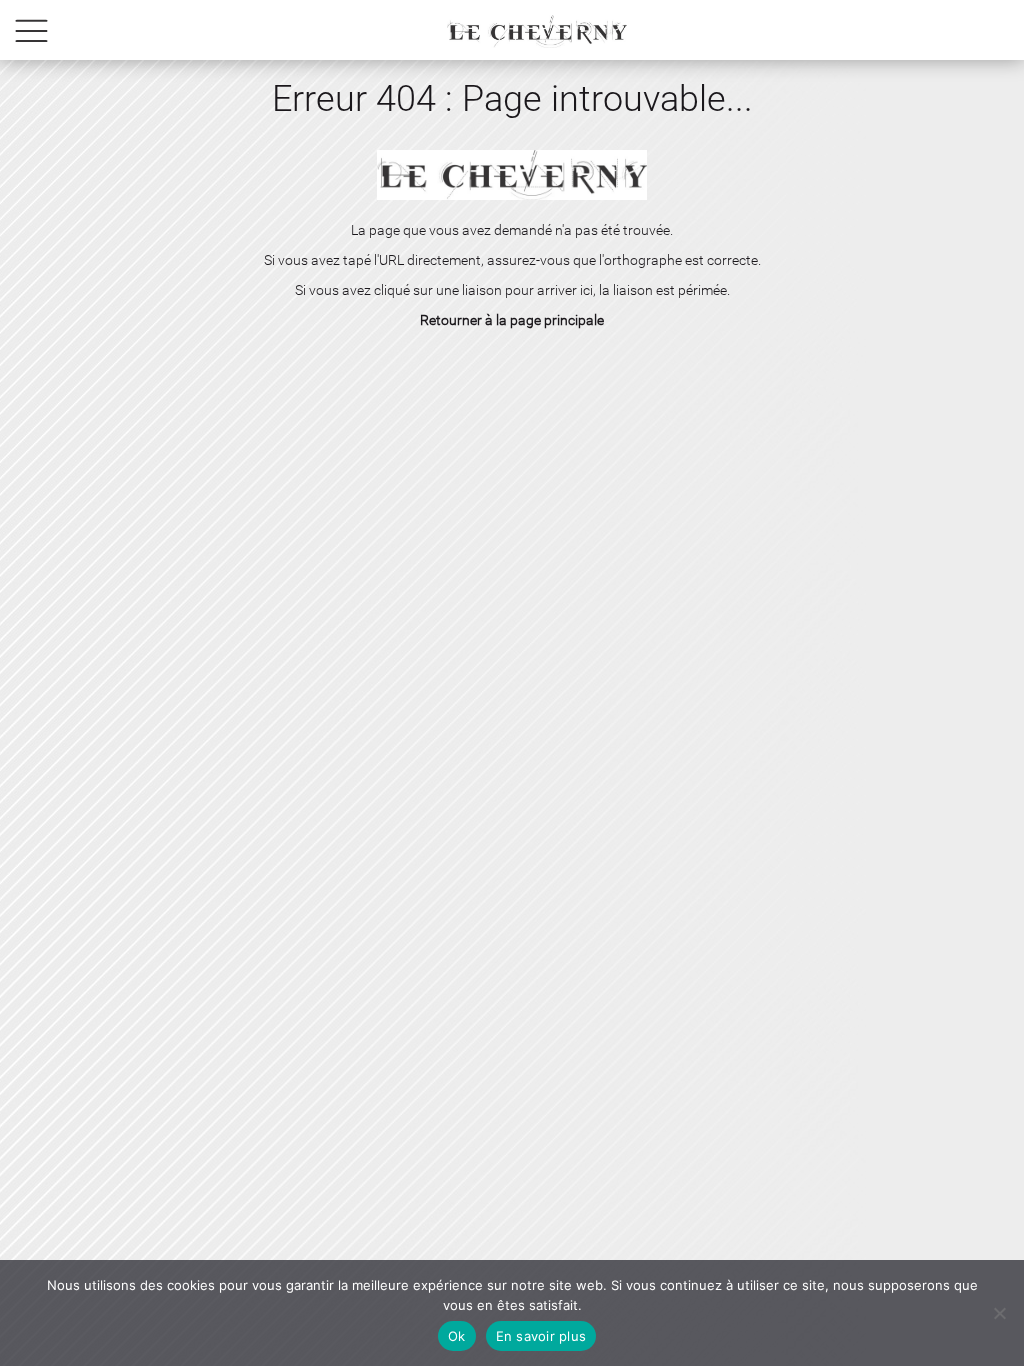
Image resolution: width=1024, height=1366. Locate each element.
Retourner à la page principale (512, 320)
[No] (999, 1313)
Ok (457, 1336)
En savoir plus (541, 1336)
